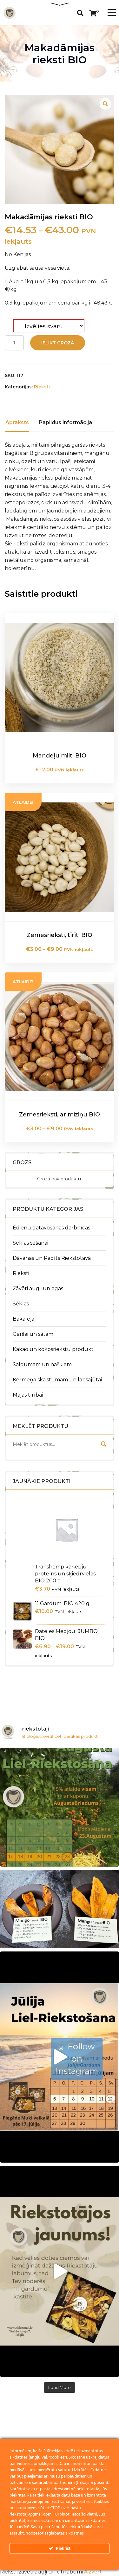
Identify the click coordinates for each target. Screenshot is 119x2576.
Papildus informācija (66, 422)
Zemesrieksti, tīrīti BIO (60, 935)
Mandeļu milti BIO (60, 756)
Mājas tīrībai (28, 1395)
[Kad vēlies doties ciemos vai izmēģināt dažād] (60, 2271)
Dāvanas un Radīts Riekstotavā (52, 1258)
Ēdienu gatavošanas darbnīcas (51, 1228)
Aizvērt (93, 2572)
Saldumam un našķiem (42, 1364)
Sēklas (21, 1304)
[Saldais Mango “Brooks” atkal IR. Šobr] (60, 1909)
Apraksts (17, 422)
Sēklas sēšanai (30, 1243)
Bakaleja (23, 1319)
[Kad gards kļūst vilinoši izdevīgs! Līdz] (60, 1807)
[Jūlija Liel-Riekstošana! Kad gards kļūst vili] (60, 2057)
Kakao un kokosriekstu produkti (54, 1349)
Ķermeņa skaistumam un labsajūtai (57, 1380)
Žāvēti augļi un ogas (38, 1288)
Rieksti (21, 1273)
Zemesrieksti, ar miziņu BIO (60, 1115)
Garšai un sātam (33, 1334)
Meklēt (103, 1445)
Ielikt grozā (58, 343)
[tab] (17, 423)
